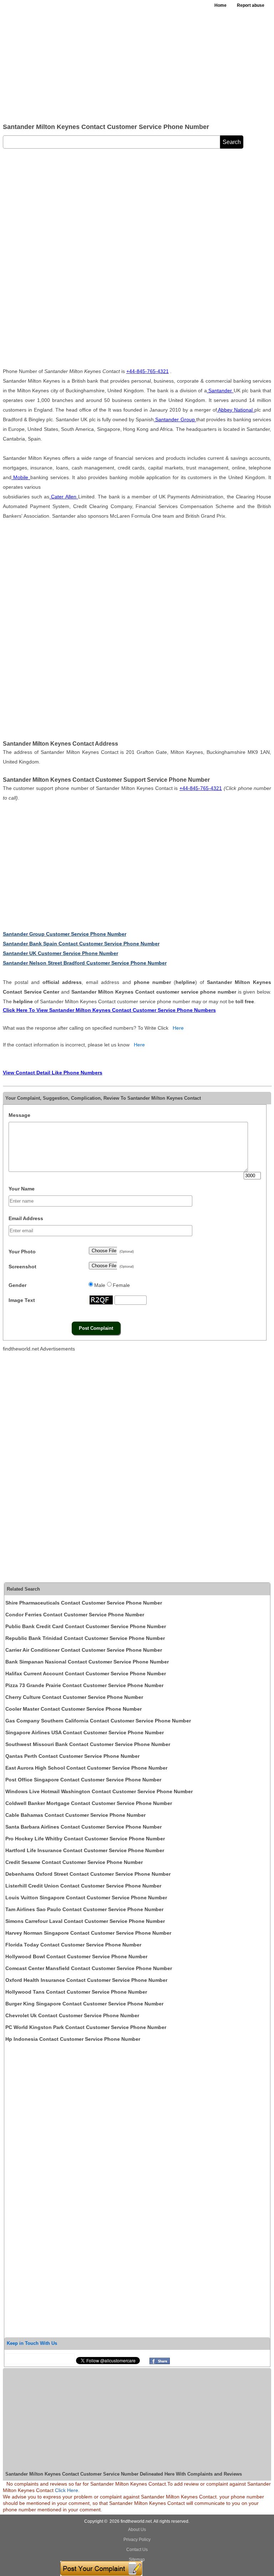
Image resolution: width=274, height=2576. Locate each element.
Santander (220, 391)
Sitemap (137, 2560)
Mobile (21, 477)
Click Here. (67, 2490)
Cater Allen (64, 497)
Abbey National (236, 410)
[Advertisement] (137, 64)
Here (178, 1028)
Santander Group (175, 419)
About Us (137, 2530)
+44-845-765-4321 (148, 371)
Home (220, 5)
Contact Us (137, 2550)
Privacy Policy (137, 2540)
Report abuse (251, 5)
